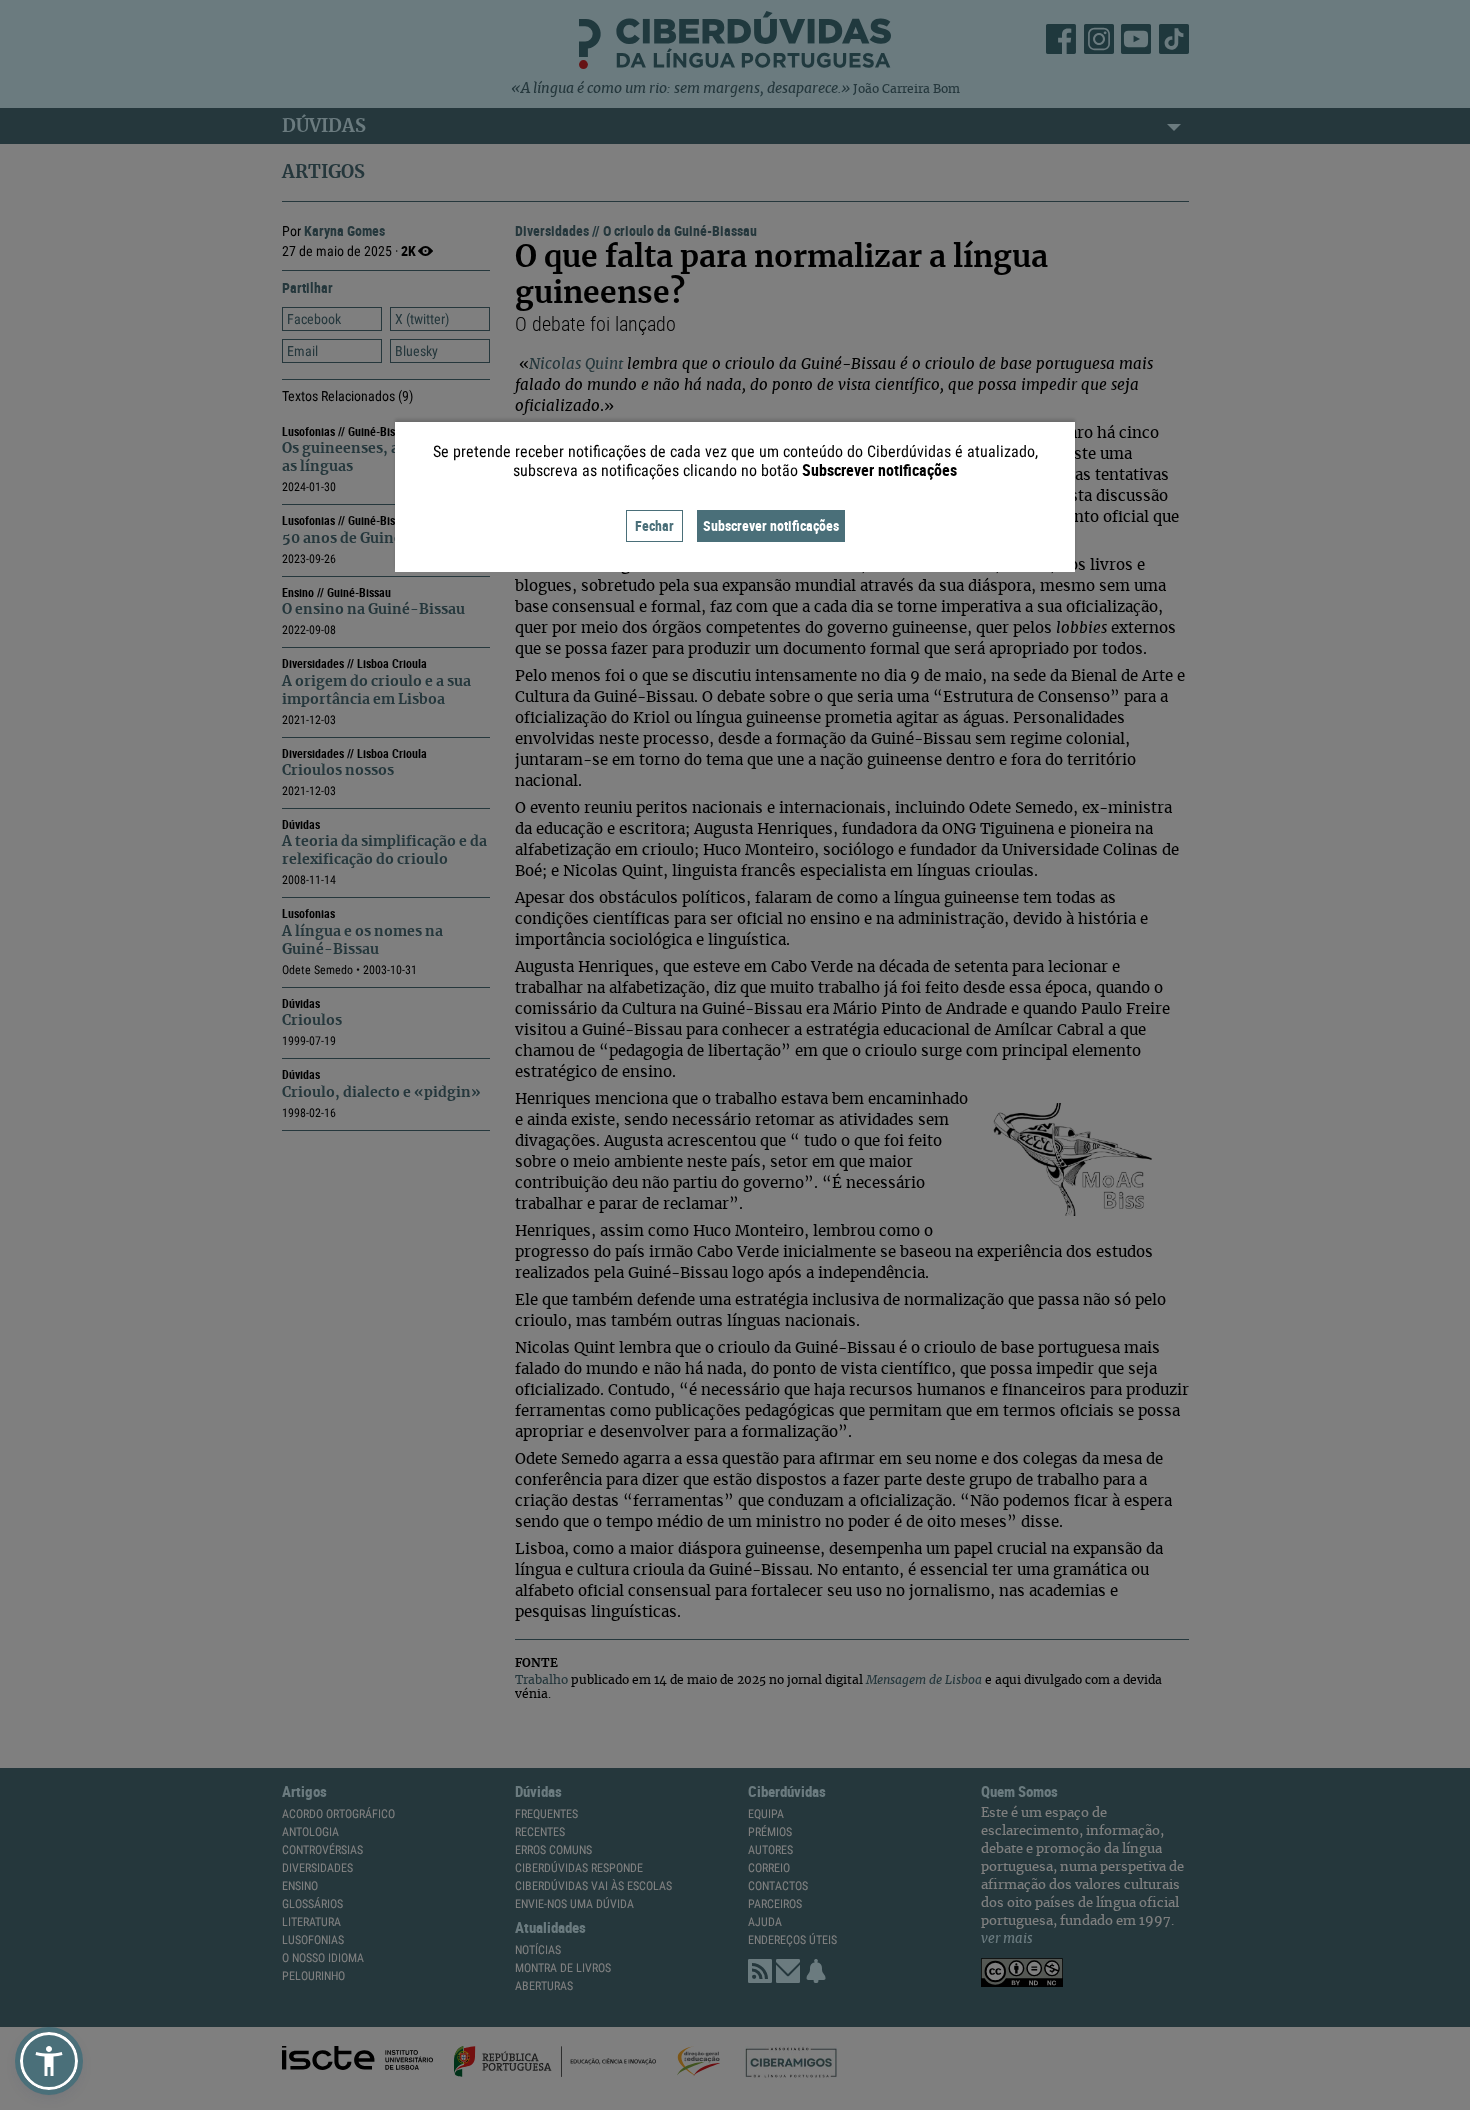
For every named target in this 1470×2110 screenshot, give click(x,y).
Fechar (654, 525)
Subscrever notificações (771, 525)
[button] (49, 2061)
